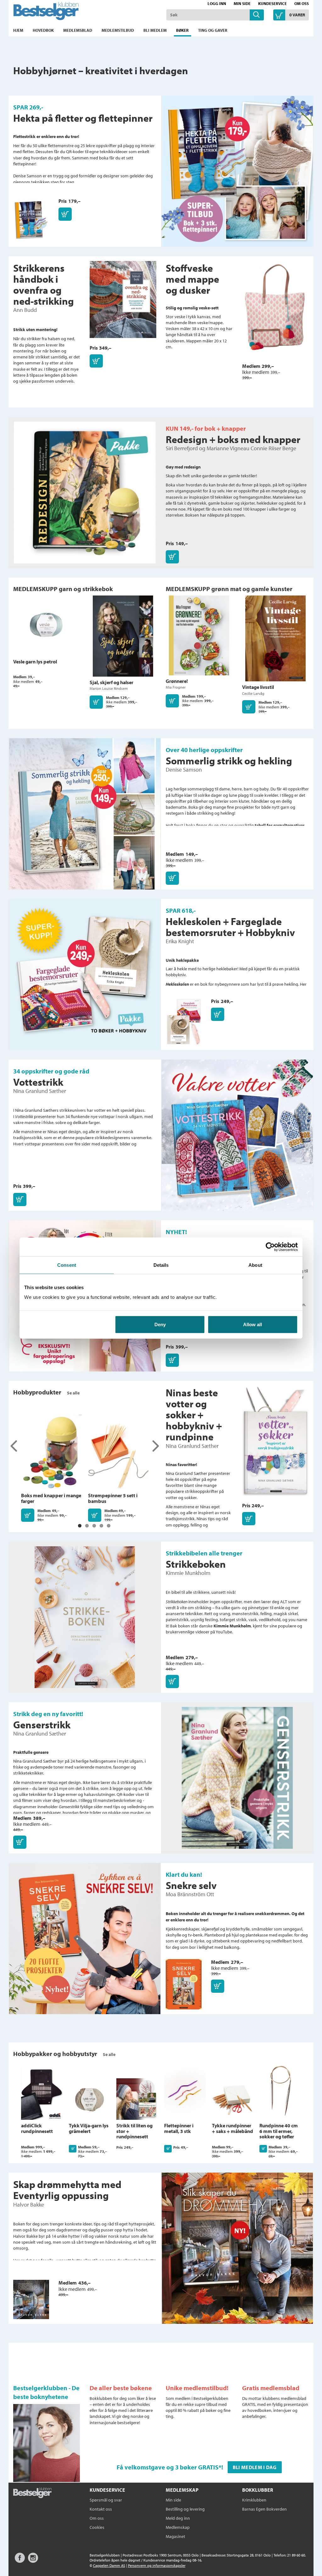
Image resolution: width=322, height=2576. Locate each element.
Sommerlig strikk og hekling (229, 761)
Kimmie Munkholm (188, 1573)
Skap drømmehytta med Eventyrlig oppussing (67, 2190)
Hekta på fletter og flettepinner (83, 118)
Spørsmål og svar (106, 2500)
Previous (14, 1446)
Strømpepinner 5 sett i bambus (113, 1498)
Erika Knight (180, 941)
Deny (160, 1324)
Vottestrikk (38, 1082)
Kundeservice (272, 3)
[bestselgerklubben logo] (32, 2493)
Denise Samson (184, 770)
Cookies (97, 2527)
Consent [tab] (67, 1265)
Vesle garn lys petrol (35, 662)
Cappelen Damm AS (109, 2565)
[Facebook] (20, 2561)
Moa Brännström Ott (190, 1894)
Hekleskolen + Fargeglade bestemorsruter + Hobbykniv (230, 927)
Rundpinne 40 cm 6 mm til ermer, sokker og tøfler (279, 2131)
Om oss (302, 3)
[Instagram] (33, 2561)
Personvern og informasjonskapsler (157, 2565)
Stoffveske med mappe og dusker (192, 279)
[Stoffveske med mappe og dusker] (276, 312)
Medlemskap (178, 2527)
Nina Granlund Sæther (40, 1091)
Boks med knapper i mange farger (51, 1498)
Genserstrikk (42, 1725)
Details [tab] (161, 1265)
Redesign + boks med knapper (233, 439)
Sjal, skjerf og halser (111, 682)
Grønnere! (177, 681)
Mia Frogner (176, 687)
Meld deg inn (178, 2518)
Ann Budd (25, 310)
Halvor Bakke (29, 2205)
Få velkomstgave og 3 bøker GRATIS (168, 2467)
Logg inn (217, 3)
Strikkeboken (196, 1564)
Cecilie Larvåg (253, 693)
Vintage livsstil (258, 687)
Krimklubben (254, 2500)
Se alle (73, 1393)
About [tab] (255, 1265)
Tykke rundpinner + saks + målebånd (233, 2128)
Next (155, 1446)
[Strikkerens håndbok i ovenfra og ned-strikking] (123, 303)
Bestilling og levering (185, 2509)
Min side (242, 3)
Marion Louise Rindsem (109, 688)
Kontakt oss (101, 2509)
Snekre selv (191, 1885)
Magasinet (175, 2536)
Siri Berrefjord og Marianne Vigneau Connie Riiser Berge (231, 448)
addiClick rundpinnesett (37, 2128)
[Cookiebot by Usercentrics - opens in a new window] (270, 1247)
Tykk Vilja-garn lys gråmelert (89, 2128)
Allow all (253, 1324)
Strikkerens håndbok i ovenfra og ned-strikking (44, 285)
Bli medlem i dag (255, 2467)
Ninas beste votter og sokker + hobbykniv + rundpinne (194, 1415)
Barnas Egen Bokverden (264, 2509)
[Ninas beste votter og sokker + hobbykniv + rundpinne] (276, 1444)
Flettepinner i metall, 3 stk (179, 2128)
